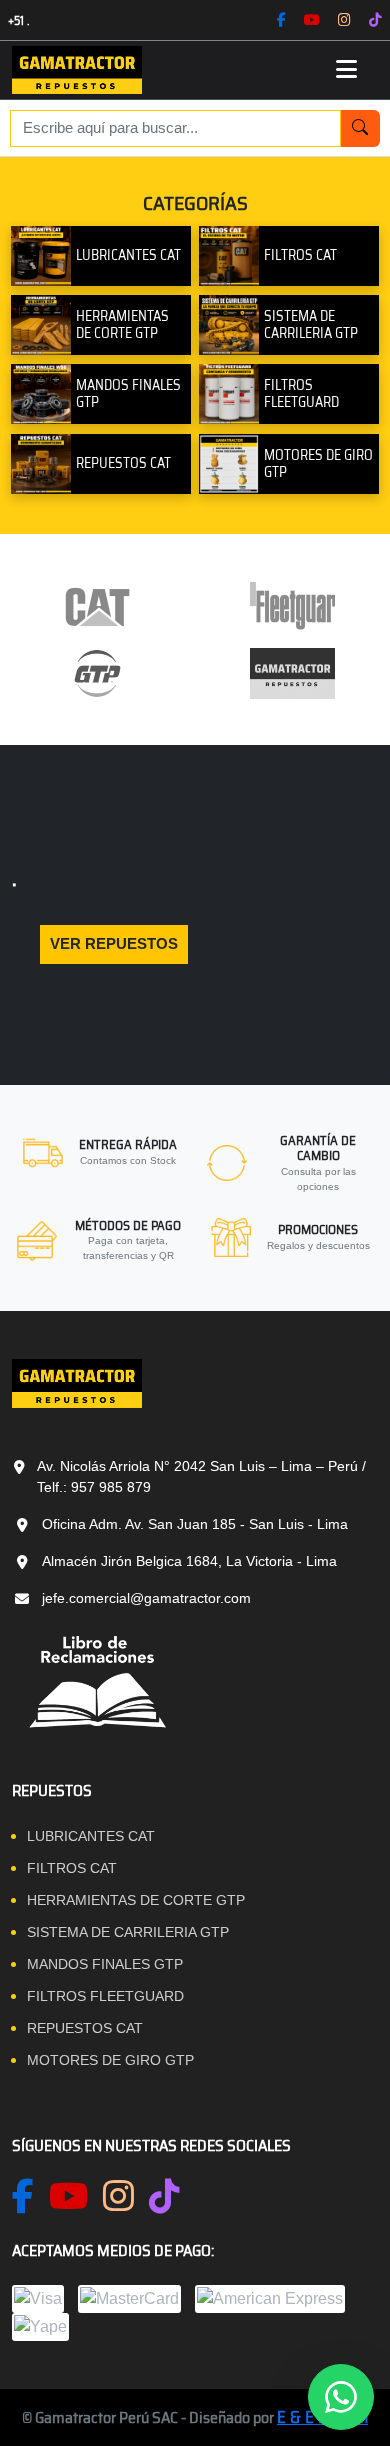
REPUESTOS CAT (85, 2028)
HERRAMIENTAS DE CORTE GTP (136, 1900)
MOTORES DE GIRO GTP (110, 2060)
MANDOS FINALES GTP (105, 1964)
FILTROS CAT (72, 1868)
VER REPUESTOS (114, 943)
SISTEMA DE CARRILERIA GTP (128, 1932)
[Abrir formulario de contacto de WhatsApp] (341, 2397)
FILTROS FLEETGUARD (105, 1996)
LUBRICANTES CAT (91, 1836)
